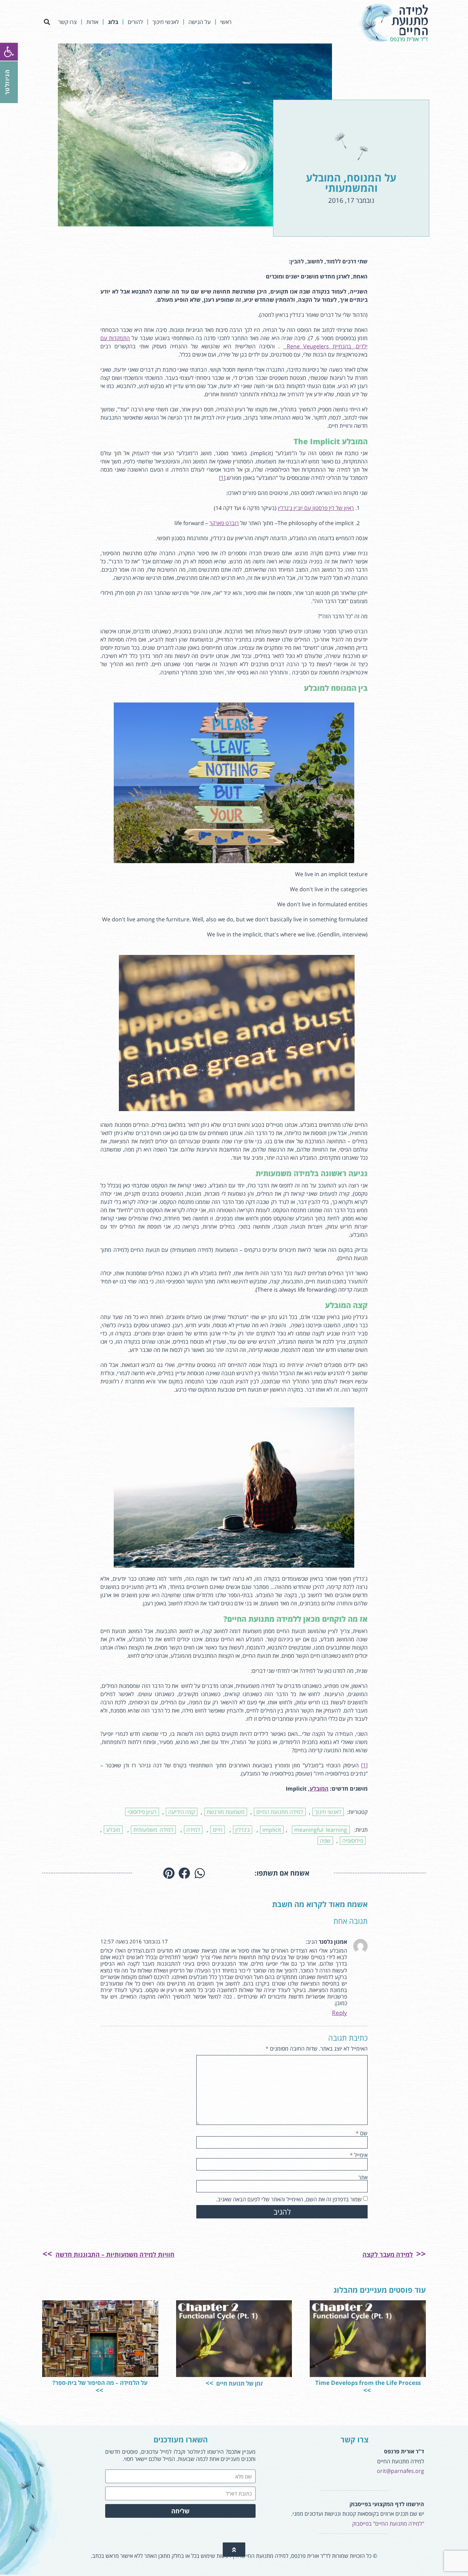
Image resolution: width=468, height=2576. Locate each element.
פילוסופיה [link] (353, 1841)
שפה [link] (325, 1841)
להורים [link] (135, 22)
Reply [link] (340, 2013)
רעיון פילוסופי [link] (142, 1812)
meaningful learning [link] (321, 1830)
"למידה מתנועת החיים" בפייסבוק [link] (388, 2524)
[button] (47, 22)
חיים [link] (218, 1830)
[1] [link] (222, 478)
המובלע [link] (319, 1789)
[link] (9, 52)
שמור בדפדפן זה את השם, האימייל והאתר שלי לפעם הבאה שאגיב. (289, 2199)
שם (362, 2133)
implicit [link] (272, 1830)
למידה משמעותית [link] (153, 1830)
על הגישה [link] (200, 22)
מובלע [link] (113, 1830)
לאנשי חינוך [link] (166, 22)
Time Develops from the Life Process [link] (368, 2383)
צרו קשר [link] (67, 22)
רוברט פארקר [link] (224, 523)
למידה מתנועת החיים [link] (280, 1812)
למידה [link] (193, 1830)
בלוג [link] (113, 22)
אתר (363, 2177)
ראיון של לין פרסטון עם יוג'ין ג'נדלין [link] (316, 508)
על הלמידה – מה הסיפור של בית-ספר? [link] (100, 2383)
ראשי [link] (226, 22)
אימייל (359, 2155)
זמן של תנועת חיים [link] (239, 2383)
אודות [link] (92, 22)
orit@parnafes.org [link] (401, 2471)
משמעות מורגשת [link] (226, 1812)
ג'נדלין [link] (243, 1830)
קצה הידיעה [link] (182, 1812)
